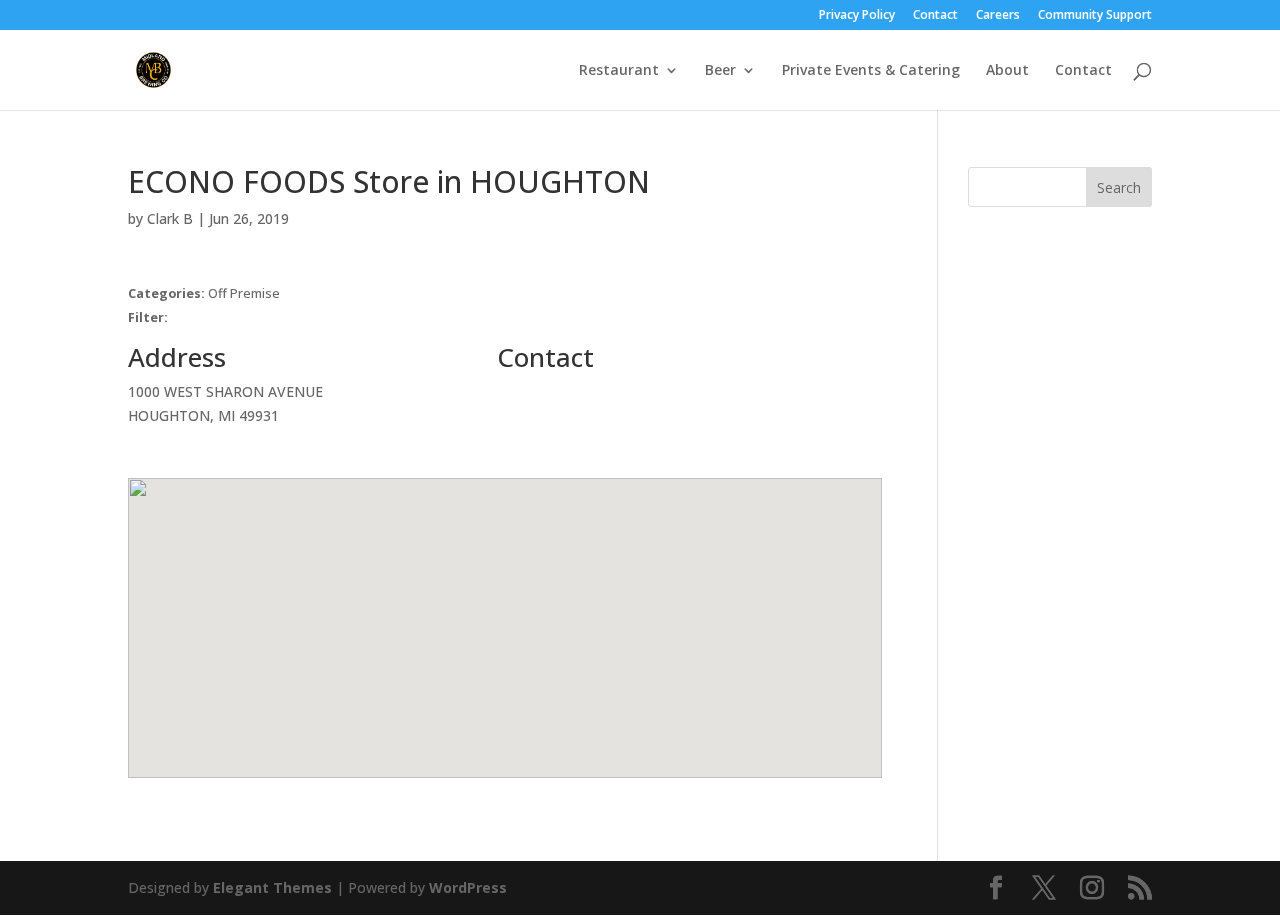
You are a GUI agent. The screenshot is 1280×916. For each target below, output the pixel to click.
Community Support (1095, 16)
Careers (998, 16)
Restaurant (619, 71)
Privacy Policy (857, 16)
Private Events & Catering (871, 71)
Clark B (170, 218)
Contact (935, 16)
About (1007, 71)
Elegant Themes (272, 887)
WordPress (468, 887)
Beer (720, 71)
